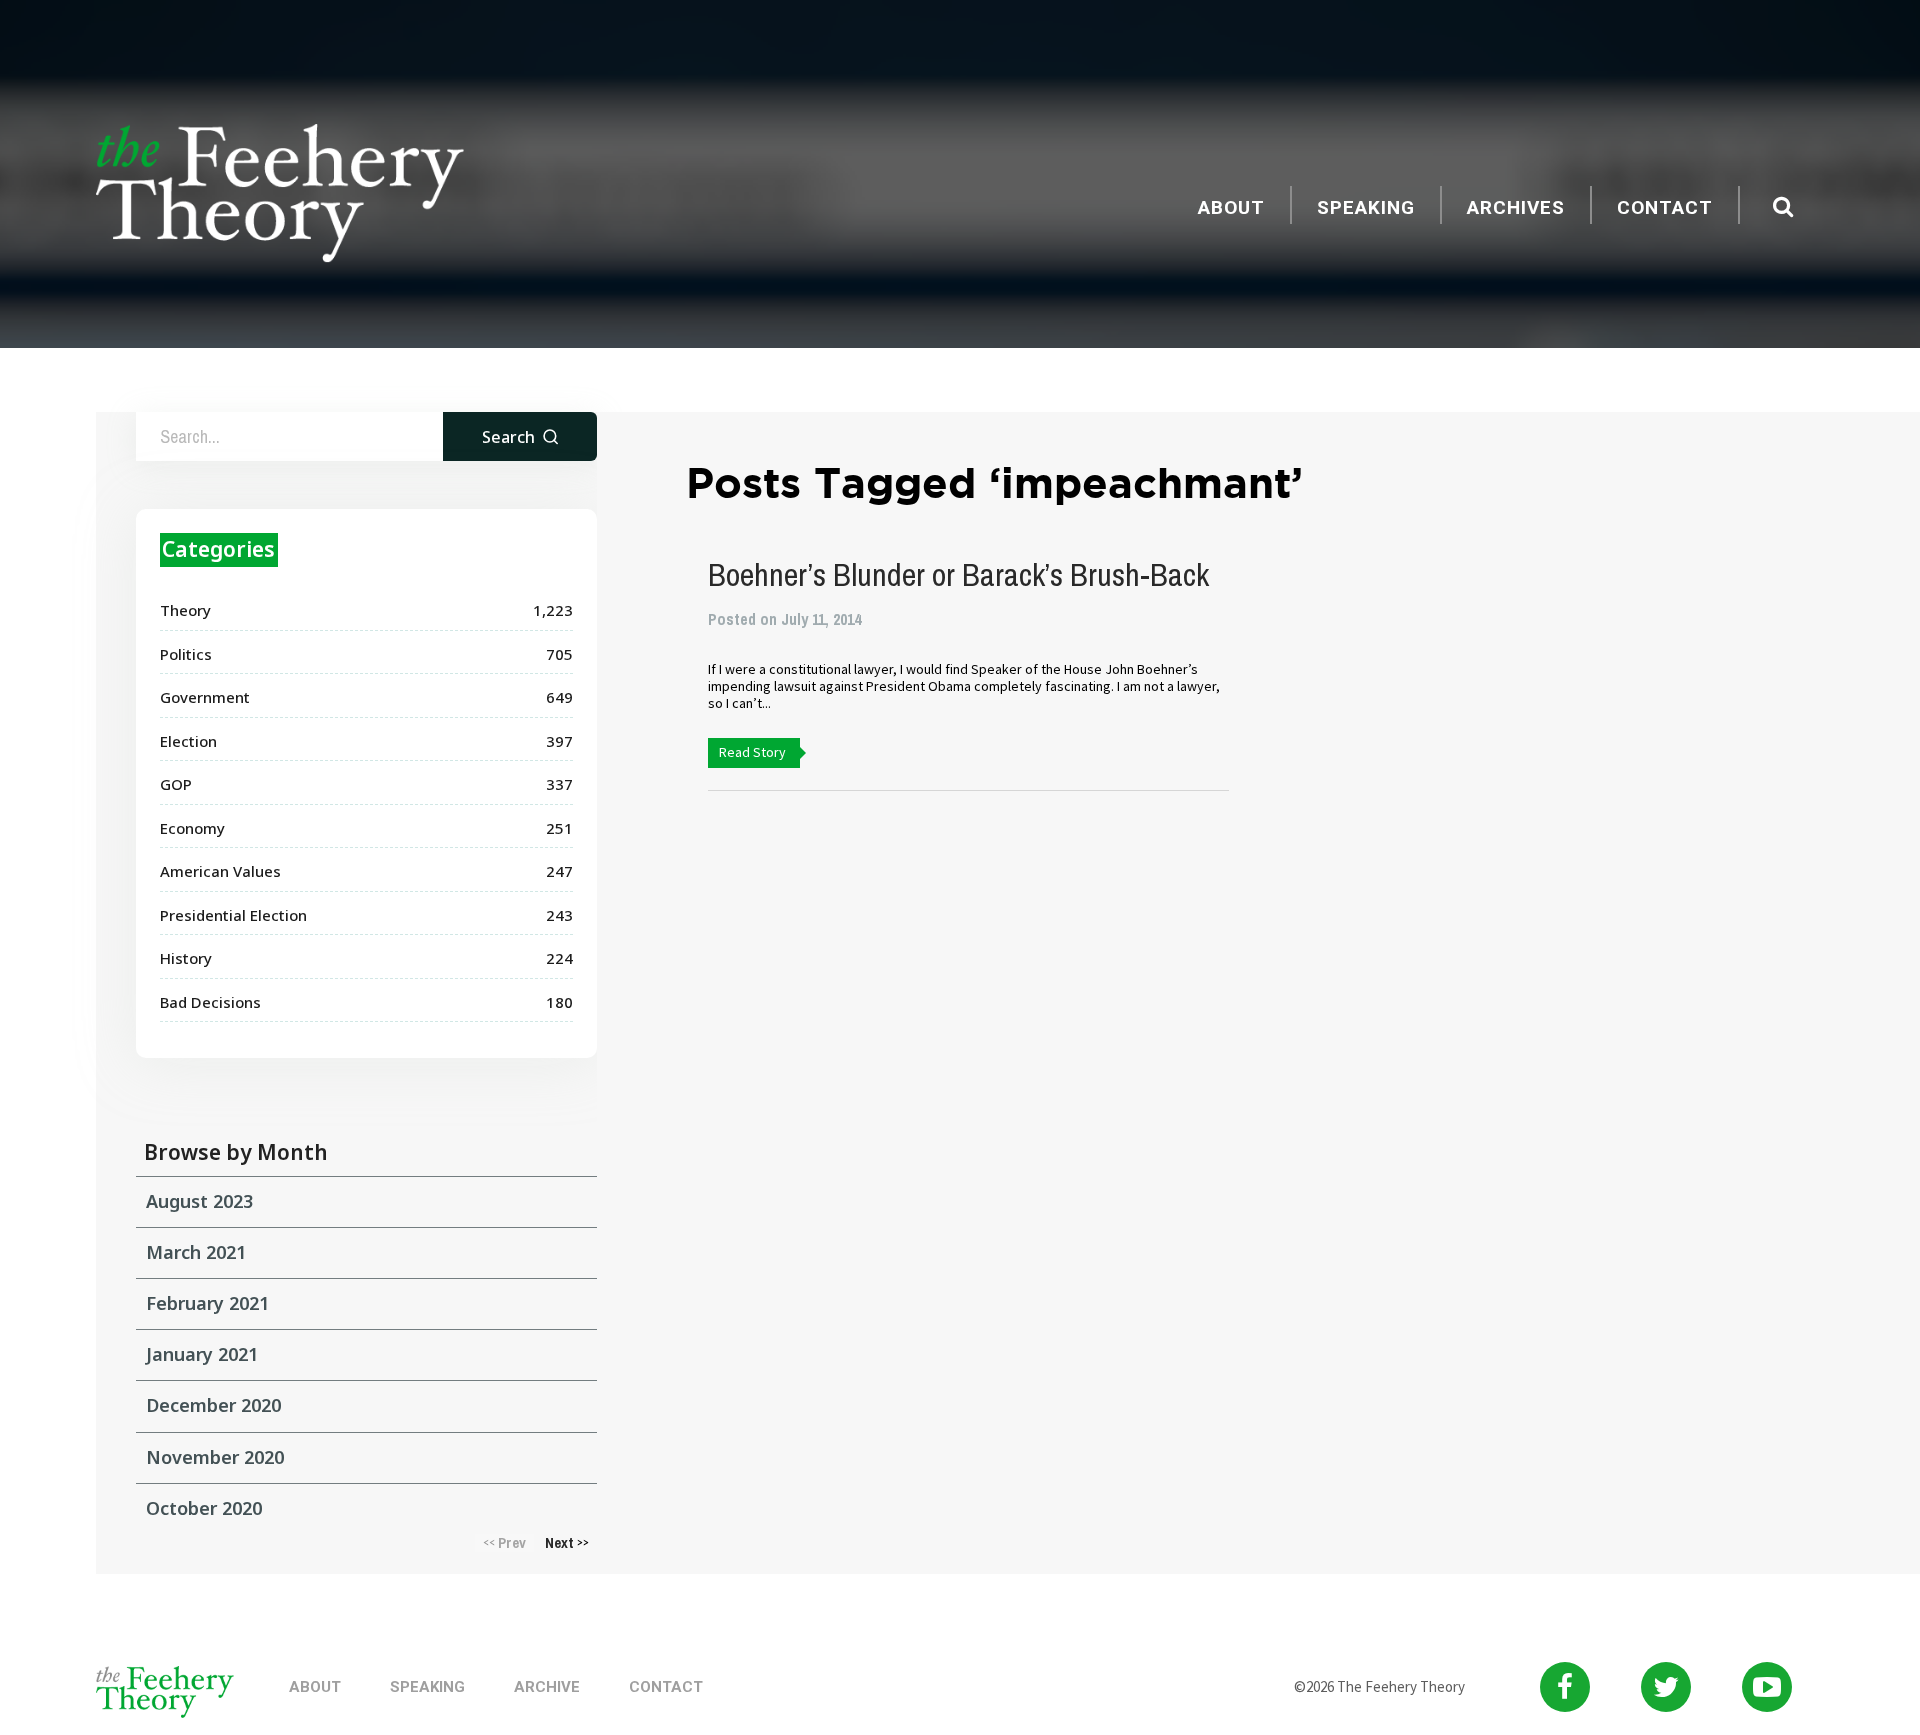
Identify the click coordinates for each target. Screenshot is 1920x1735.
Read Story (752, 752)
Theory (185, 610)
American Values (220, 871)
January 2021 (202, 1354)
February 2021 (207, 1303)
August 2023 (199, 1201)
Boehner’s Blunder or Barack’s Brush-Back (958, 574)
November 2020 (215, 1457)
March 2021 (196, 1252)
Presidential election (233, 915)
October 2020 (204, 1508)
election (188, 741)
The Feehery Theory (280, 196)
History (186, 958)
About (1231, 207)
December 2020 (213, 1405)
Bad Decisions (210, 1002)
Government (205, 697)
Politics (186, 654)
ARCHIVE (547, 1687)
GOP (176, 784)
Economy (192, 828)
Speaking (1366, 207)
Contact (1665, 207)
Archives (1516, 207)
